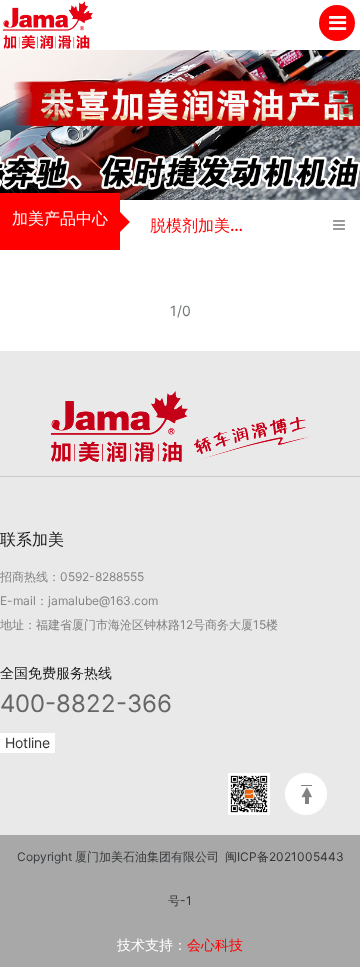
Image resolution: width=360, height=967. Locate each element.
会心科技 (215, 944)
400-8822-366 (86, 703)
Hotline (27, 742)
